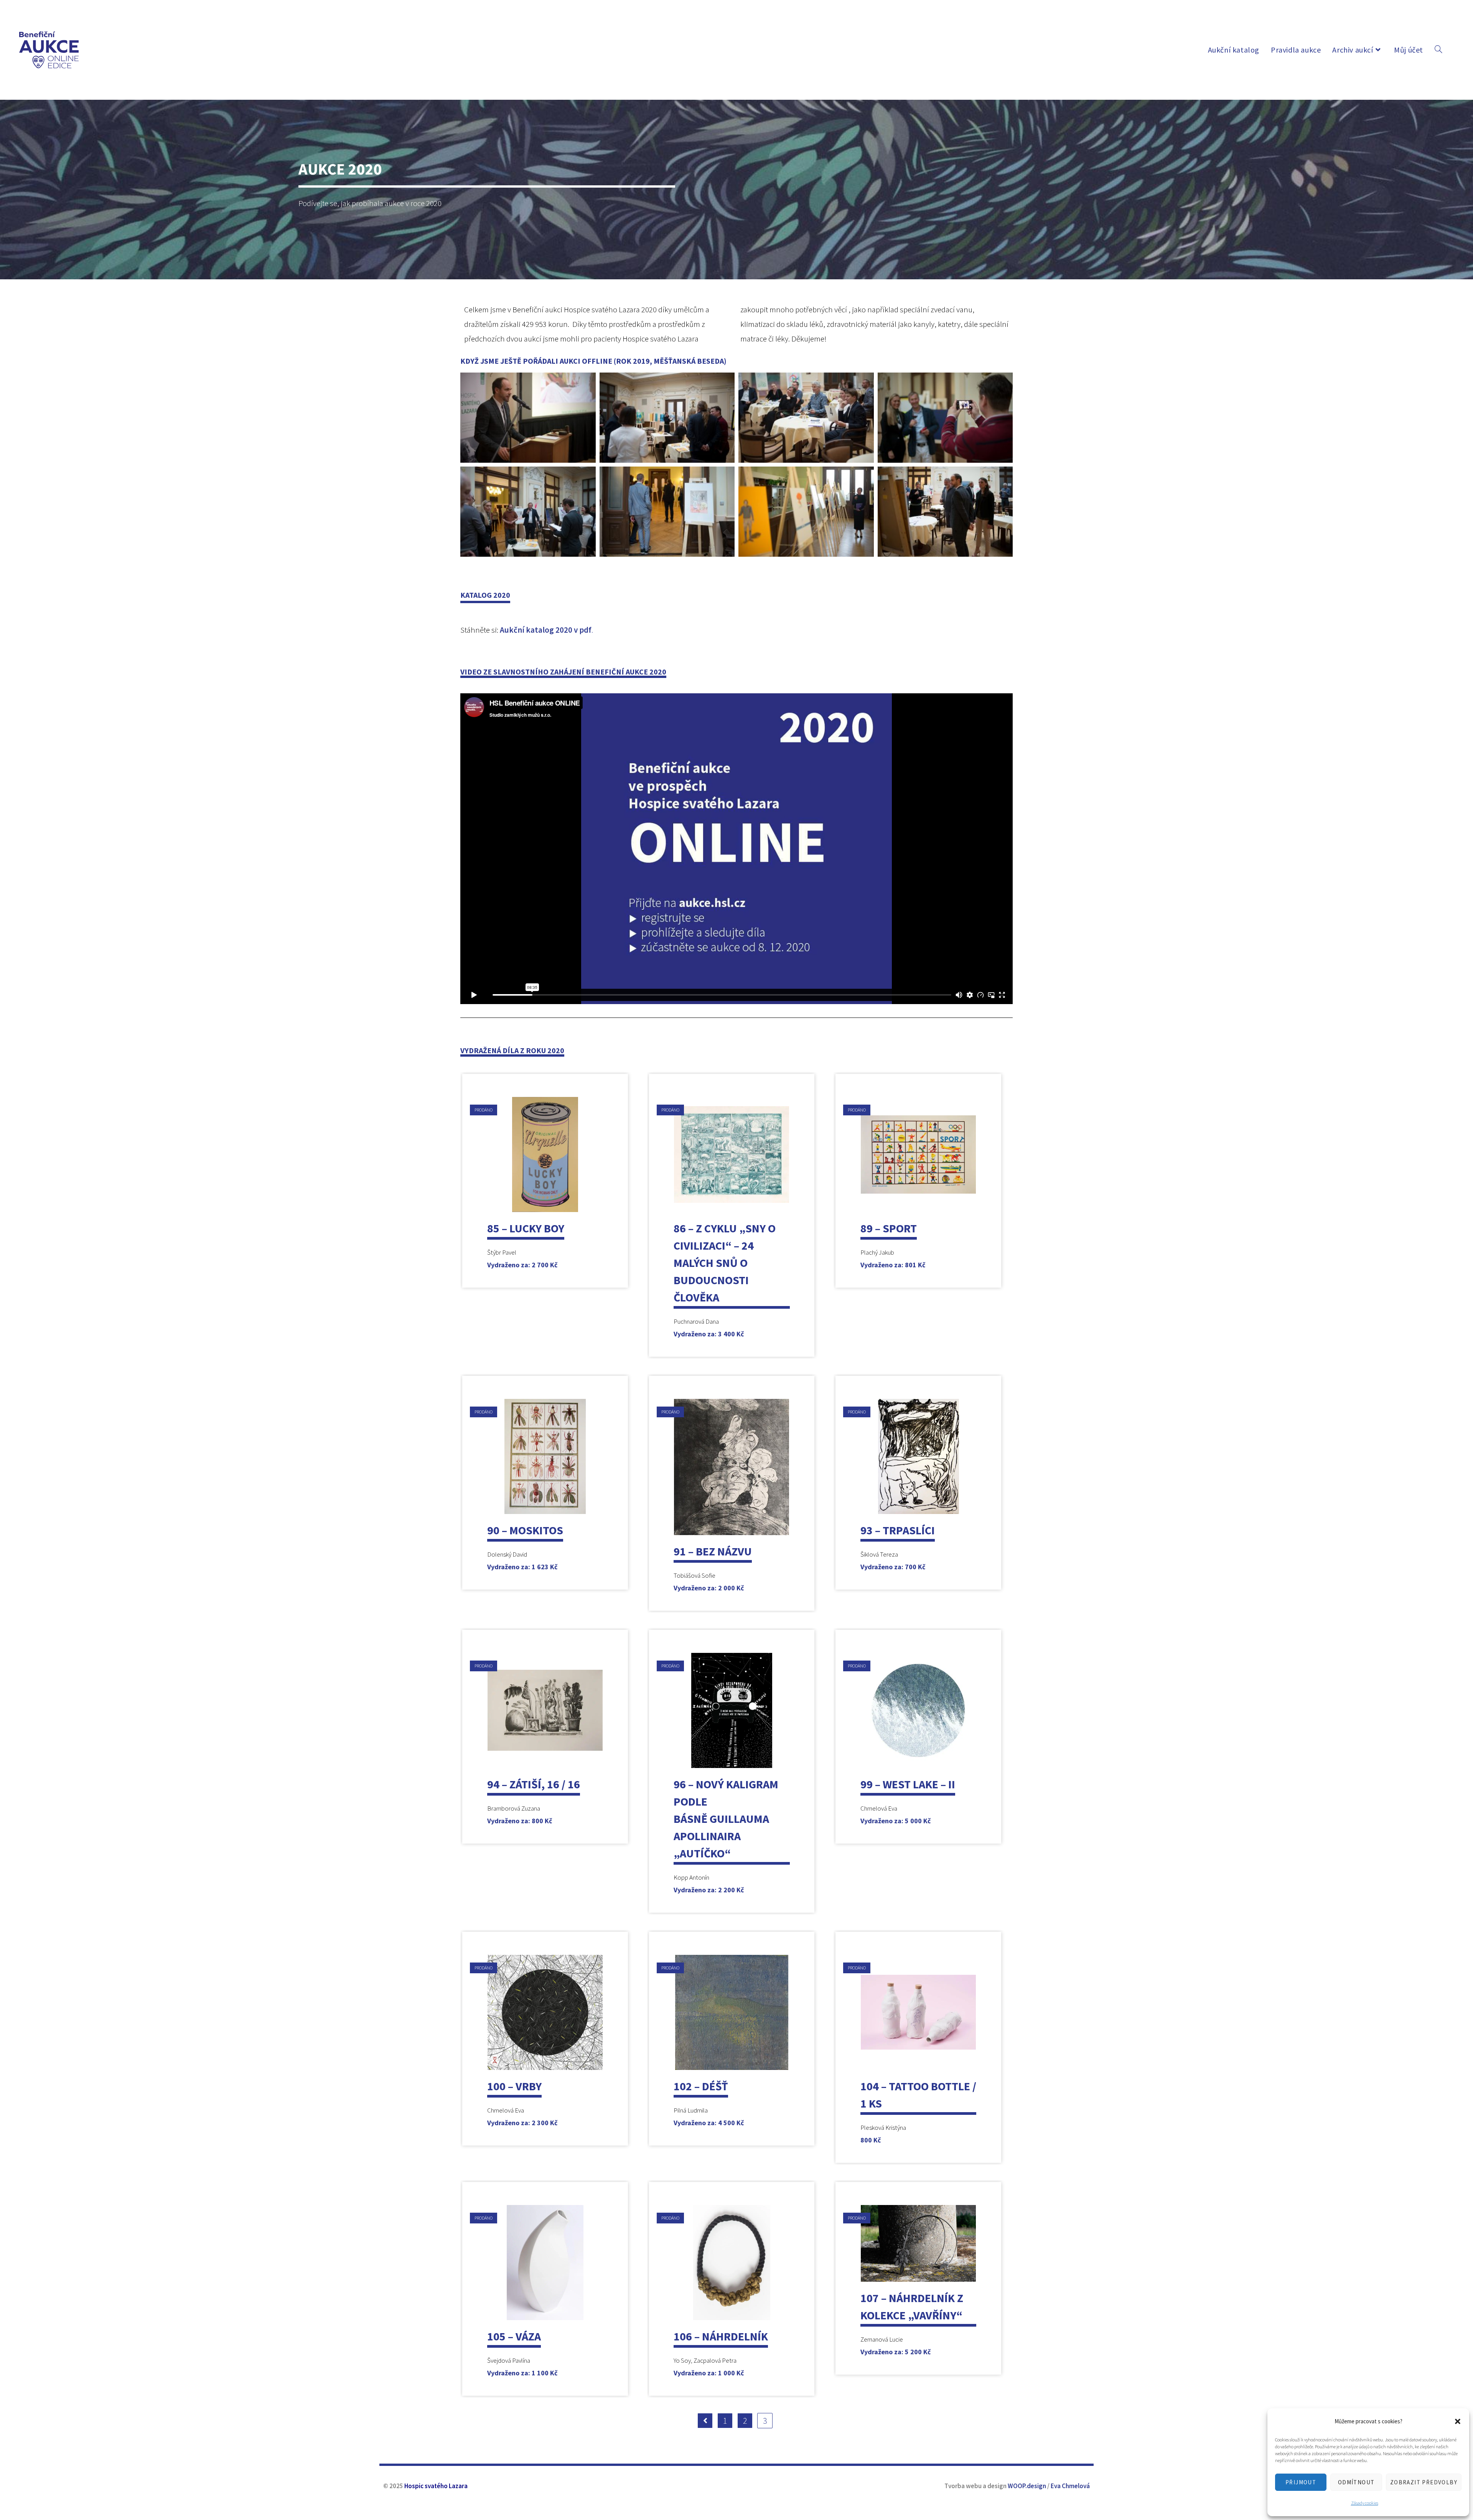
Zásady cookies (1365, 2503)
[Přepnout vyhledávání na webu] (1438, 50)
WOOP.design (1027, 2486)
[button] (1458, 2421)
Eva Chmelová (1070, 2486)
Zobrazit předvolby (1424, 2482)
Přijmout (1301, 2482)
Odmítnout (1356, 2482)
